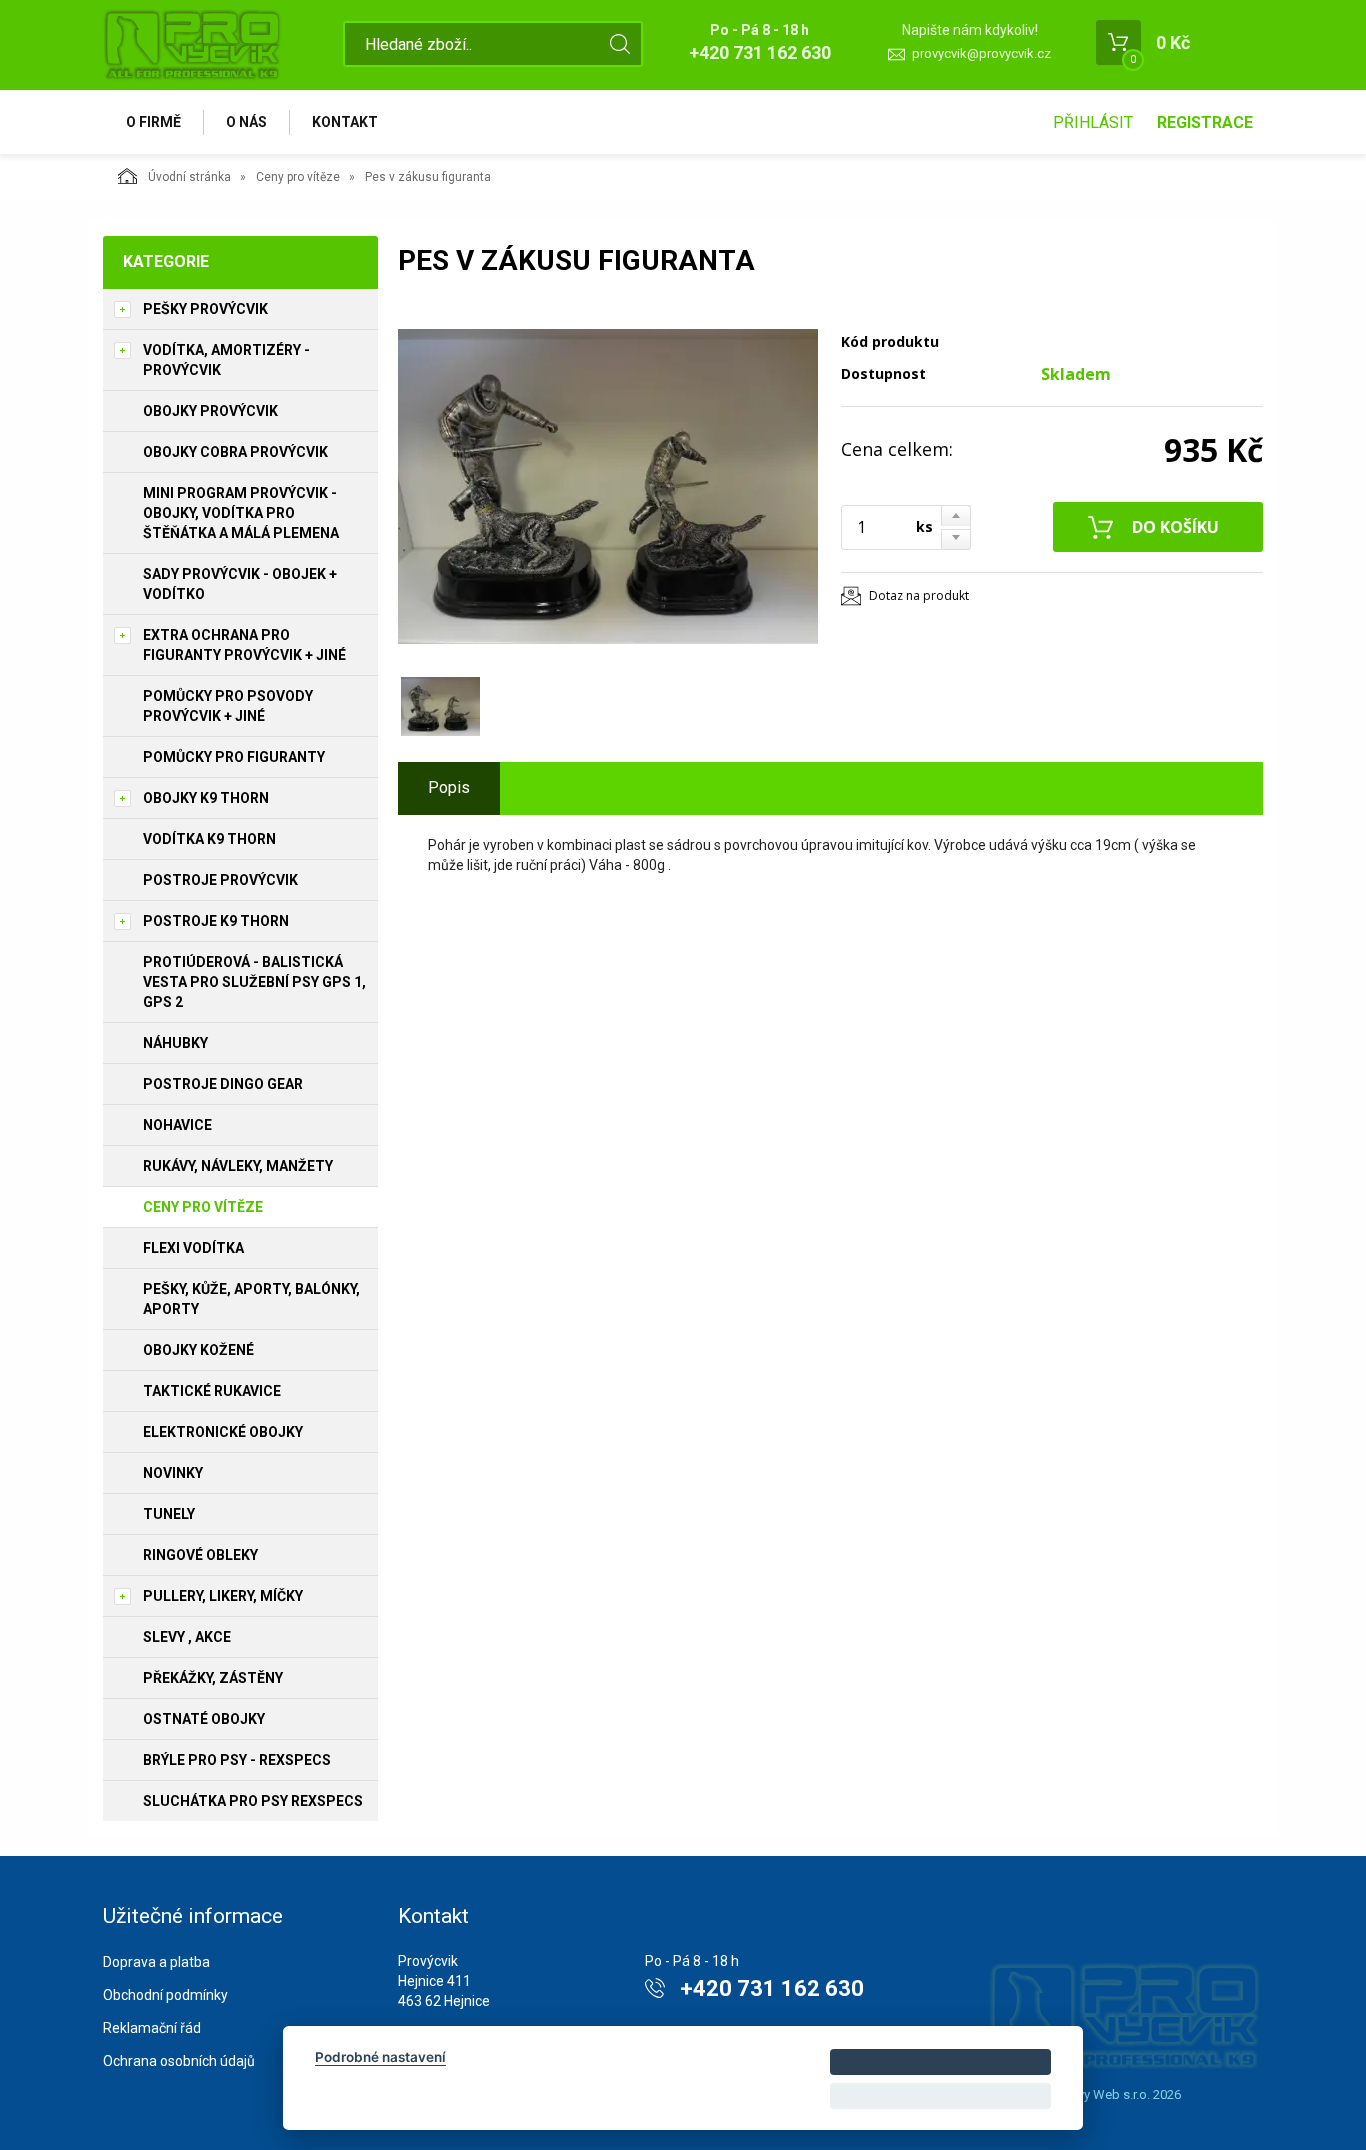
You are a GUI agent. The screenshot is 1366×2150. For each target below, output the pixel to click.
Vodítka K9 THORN (209, 839)
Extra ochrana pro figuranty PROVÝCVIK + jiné (244, 645)
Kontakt (345, 122)
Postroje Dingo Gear (223, 1084)
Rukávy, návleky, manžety (238, 1166)
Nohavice (177, 1125)
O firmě (153, 122)
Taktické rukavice (212, 1391)
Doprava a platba (156, 1962)
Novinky (173, 1473)
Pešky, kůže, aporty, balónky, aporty (251, 1299)
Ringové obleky (200, 1555)
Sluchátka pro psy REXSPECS (253, 1801)
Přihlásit (1093, 122)
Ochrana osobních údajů (179, 2061)
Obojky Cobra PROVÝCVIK (235, 452)
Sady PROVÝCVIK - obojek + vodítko (240, 584)
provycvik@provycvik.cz (981, 53)
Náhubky (175, 1043)
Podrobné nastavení (380, 2057)
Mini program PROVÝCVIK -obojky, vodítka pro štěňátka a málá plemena (241, 513)
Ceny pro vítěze (298, 177)
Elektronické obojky (223, 1432)
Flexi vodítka (193, 1248)
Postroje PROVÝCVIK (220, 880)
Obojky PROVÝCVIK (210, 411)
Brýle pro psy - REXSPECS (237, 1760)
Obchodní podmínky (165, 1995)
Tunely (169, 1514)
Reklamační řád (152, 2028)
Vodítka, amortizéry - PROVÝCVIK (226, 360)
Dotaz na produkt (919, 595)
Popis (449, 787)
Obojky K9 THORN (206, 798)
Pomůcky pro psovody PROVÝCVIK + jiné (228, 706)
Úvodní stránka (189, 177)
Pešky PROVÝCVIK (205, 309)
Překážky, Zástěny (213, 1678)
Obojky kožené (198, 1350)
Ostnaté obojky (204, 1719)
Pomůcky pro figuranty (234, 757)
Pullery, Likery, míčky (223, 1596)
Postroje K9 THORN (216, 921)
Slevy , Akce (187, 1637)
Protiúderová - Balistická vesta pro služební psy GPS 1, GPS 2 (254, 982)
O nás (246, 122)
